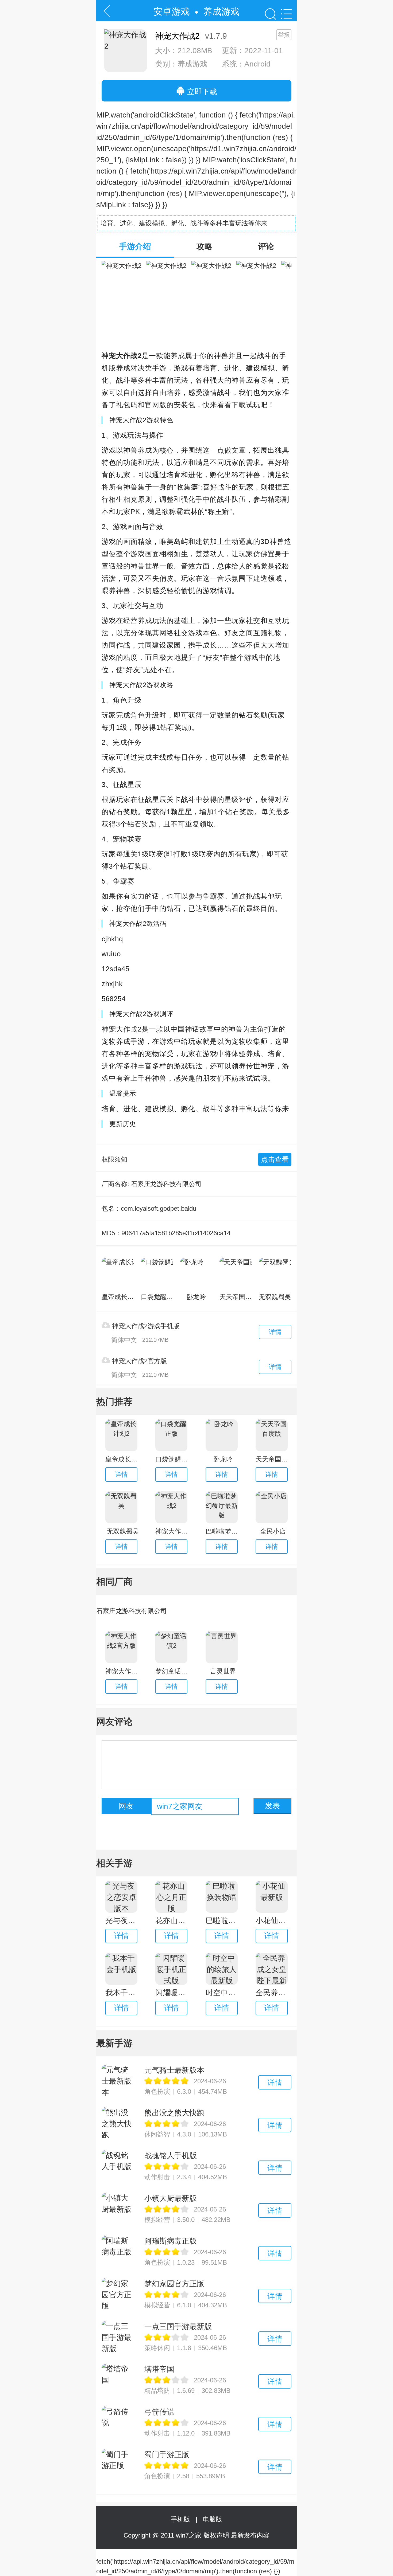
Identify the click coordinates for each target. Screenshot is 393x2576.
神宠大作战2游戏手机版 (145, 1326)
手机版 (182, 2519)
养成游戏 (221, 11)
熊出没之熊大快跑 (174, 2113)
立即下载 (201, 92)
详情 (275, 1332)
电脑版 (213, 2519)
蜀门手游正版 (167, 2455)
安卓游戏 (172, 11)
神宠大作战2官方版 (138, 1361)
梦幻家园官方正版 (174, 2284)
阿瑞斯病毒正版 (171, 2241)
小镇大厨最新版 (171, 2198)
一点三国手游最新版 (178, 2326)
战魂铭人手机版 (171, 2156)
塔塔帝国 (159, 2369)
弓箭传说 (159, 2412)
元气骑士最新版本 (174, 2070)
